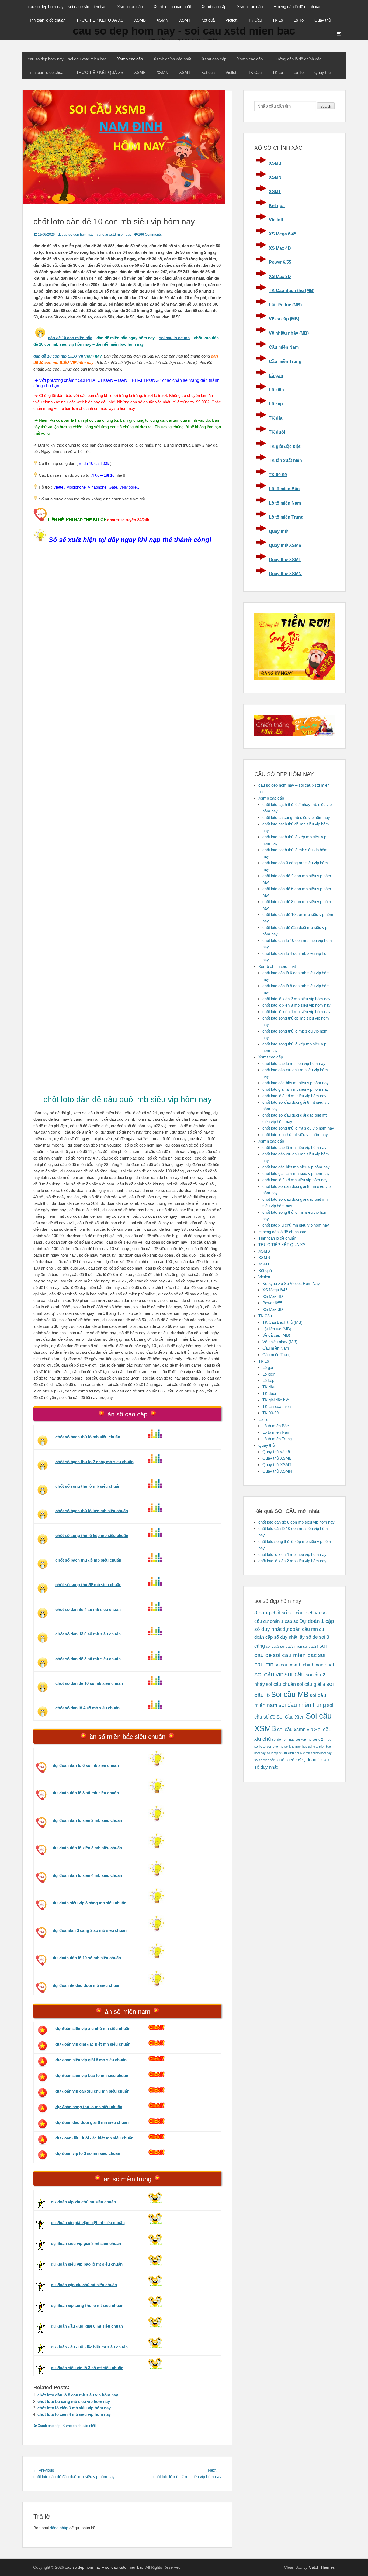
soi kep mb (303, 1739)
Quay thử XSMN (285, 574)
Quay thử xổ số (276, 1452)
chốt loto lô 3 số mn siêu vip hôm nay (295, 1180)
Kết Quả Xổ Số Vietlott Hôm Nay (291, 1283)
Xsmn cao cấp (250, 7)
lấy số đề (308, 1637)
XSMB (140, 20)
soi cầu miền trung (302, 1705)
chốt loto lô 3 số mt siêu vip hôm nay (294, 1096)
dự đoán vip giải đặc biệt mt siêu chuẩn (88, 2223)
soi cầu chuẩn (281, 1684)
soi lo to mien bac (296, 1747)
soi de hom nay (283, 1739)
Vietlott (231, 20)
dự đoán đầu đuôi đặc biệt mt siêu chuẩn (89, 2347)
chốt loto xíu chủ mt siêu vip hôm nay (295, 1135)
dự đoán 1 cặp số (281, 1621)
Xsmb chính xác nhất (172, 7)
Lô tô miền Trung (286, 517)
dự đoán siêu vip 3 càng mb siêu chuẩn (90, 1903)
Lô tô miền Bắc (284, 489)
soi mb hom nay (321, 1753)
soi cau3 (272, 1646)
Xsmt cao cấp (214, 7)
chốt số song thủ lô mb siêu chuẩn (88, 1486)
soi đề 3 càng (296, 1760)
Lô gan (276, 375)
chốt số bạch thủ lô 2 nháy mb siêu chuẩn (95, 1462)
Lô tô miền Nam (285, 503)
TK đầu (276, 418)
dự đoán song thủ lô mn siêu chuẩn (89, 2107)
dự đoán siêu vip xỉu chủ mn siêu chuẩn (93, 2028)
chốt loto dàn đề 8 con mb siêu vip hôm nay (296, 1522)
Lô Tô (299, 20)
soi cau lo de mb (174, 338)
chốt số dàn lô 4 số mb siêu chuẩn (88, 1708)
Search (326, 107)
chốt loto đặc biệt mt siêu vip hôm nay (296, 1083)
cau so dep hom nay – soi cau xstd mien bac (67, 7)
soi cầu (295, 1674)
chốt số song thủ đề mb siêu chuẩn (88, 1585)
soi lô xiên (287, 1753)
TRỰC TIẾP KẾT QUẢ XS (100, 20)
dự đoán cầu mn (300, 1629)
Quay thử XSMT (285, 560)
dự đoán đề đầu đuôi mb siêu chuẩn (87, 1985)
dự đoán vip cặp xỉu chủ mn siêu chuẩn (92, 2091)
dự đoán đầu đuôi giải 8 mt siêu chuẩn (87, 2326)
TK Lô (278, 20)
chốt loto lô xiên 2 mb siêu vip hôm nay (296, 999)
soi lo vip (272, 1753)
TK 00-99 (278, 475)
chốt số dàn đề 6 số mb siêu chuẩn (88, 1634)
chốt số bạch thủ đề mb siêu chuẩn (88, 1560)
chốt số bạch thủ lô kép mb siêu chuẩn (92, 1511)
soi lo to (260, 1746)
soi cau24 (311, 1646)
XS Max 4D (280, 248)
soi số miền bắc (265, 1760)
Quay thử (323, 20)
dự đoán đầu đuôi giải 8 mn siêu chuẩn (92, 2122)
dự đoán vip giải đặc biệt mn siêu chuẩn (93, 2044)
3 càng (262, 1613)
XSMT (185, 20)
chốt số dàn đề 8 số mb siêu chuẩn (88, 1659)
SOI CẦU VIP (269, 1675)
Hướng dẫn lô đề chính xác (297, 7)
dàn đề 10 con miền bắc (70, 338)
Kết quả (208, 20)
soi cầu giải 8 (311, 1684)
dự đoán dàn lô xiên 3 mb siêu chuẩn (87, 1848)
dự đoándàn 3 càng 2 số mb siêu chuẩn (90, 1930)
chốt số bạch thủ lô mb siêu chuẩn (88, 1437)
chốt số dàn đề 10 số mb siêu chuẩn (89, 1683)
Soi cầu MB (290, 1695)
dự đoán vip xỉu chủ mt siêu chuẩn (83, 2202)
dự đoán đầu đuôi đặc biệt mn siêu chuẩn (94, 2138)
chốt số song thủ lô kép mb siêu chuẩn (92, 1536)
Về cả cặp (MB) (284, 319)
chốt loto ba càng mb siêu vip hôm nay (74, 2401)
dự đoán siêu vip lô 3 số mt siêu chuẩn (87, 2368)
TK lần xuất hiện (285, 460)
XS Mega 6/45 (283, 234)
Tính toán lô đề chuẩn (47, 20)
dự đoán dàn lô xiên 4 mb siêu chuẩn (87, 1875)
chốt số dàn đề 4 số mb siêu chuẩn (88, 1609)
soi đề (280, 1760)
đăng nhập (59, 2528)
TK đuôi (277, 432)
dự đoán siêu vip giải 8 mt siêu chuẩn (86, 2243)
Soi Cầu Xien (291, 1717)
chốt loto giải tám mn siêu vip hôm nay (296, 1173)
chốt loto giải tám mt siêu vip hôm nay (296, 1089)
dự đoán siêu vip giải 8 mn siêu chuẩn (91, 2060)
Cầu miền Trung (285, 361)
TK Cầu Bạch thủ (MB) (292, 291)
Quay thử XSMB (285, 545)
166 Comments (150, 234)
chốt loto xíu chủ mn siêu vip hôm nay (296, 1225)
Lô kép (276, 404)
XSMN (162, 20)
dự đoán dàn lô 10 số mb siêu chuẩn (87, 1958)
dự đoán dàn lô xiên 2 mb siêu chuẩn (87, 1820)
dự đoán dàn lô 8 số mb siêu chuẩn (86, 1793)
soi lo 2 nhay (322, 1739)
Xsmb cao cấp (130, 7)
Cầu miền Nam (284, 347)
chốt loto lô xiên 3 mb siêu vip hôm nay (74, 2408)
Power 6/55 (280, 262)
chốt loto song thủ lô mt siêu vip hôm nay (298, 1128)
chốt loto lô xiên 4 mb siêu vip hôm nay (74, 2414)
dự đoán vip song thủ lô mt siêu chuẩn (87, 2305)
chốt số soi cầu (287, 1613)
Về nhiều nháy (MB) (289, 333)
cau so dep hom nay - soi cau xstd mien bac (96, 234)
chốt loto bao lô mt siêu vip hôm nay (294, 1063)
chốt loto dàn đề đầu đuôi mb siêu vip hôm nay (128, 1099)
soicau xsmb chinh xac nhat (304, 1665)
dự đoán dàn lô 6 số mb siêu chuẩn (86, 1765)
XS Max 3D (280, 277)
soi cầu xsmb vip (295, 1730)
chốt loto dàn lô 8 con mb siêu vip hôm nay (78, 2395)
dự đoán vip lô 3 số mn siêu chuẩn (88, 2153)
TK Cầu (255, 20)
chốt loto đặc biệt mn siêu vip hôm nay (296, 1167)
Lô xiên (276, 390)
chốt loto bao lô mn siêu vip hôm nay (294, 1148)
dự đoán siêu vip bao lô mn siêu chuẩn (92, 2075)
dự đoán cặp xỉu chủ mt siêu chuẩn (84, 2285)
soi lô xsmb (302, 1753)
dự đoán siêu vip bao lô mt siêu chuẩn (87, 2264)
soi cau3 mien (291, 1646)
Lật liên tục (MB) (285, 305)
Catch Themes (322, 2567)
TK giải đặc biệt (285, 446)
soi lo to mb (275, 1746)
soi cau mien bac (295, 1655)
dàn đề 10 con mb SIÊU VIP (59, 356)
